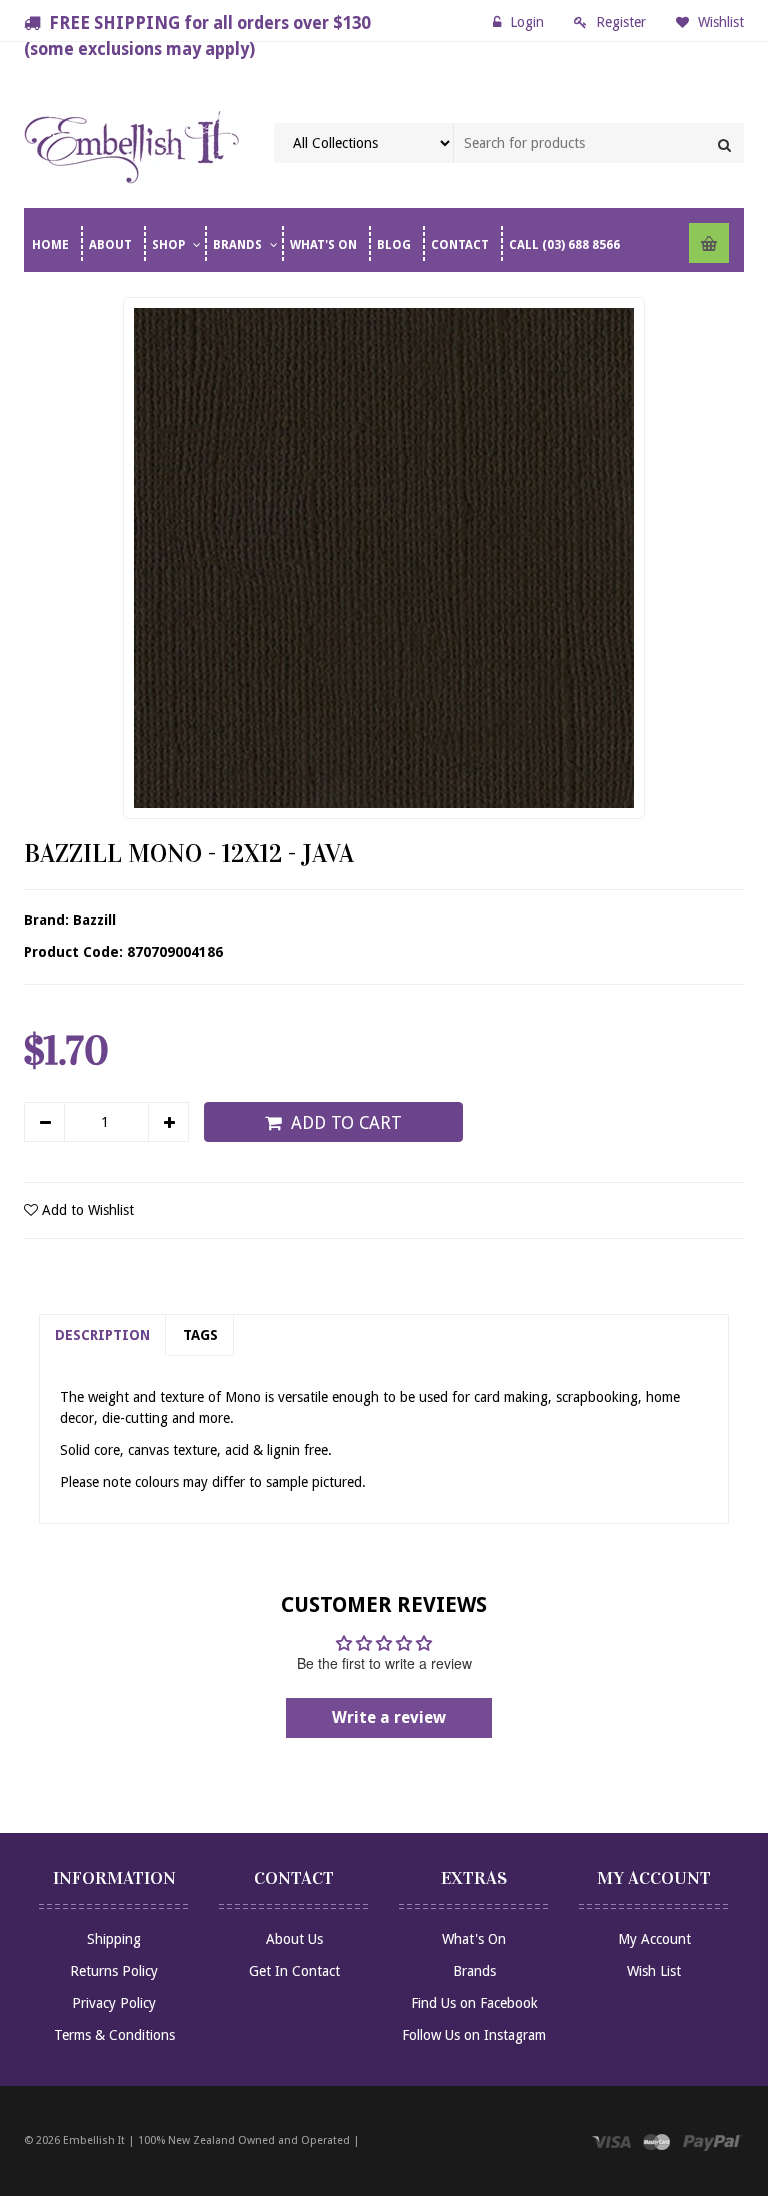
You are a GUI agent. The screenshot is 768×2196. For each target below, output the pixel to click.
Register (621, 22)
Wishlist (719, 22)
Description (102, 1335)
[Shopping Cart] (709, 243)
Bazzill (94, 920)
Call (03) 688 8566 (564, 245)
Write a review (389, 1717)
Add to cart (346, 1123)
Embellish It (94, 2140)
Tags (200, 1335)
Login (527, 22)
